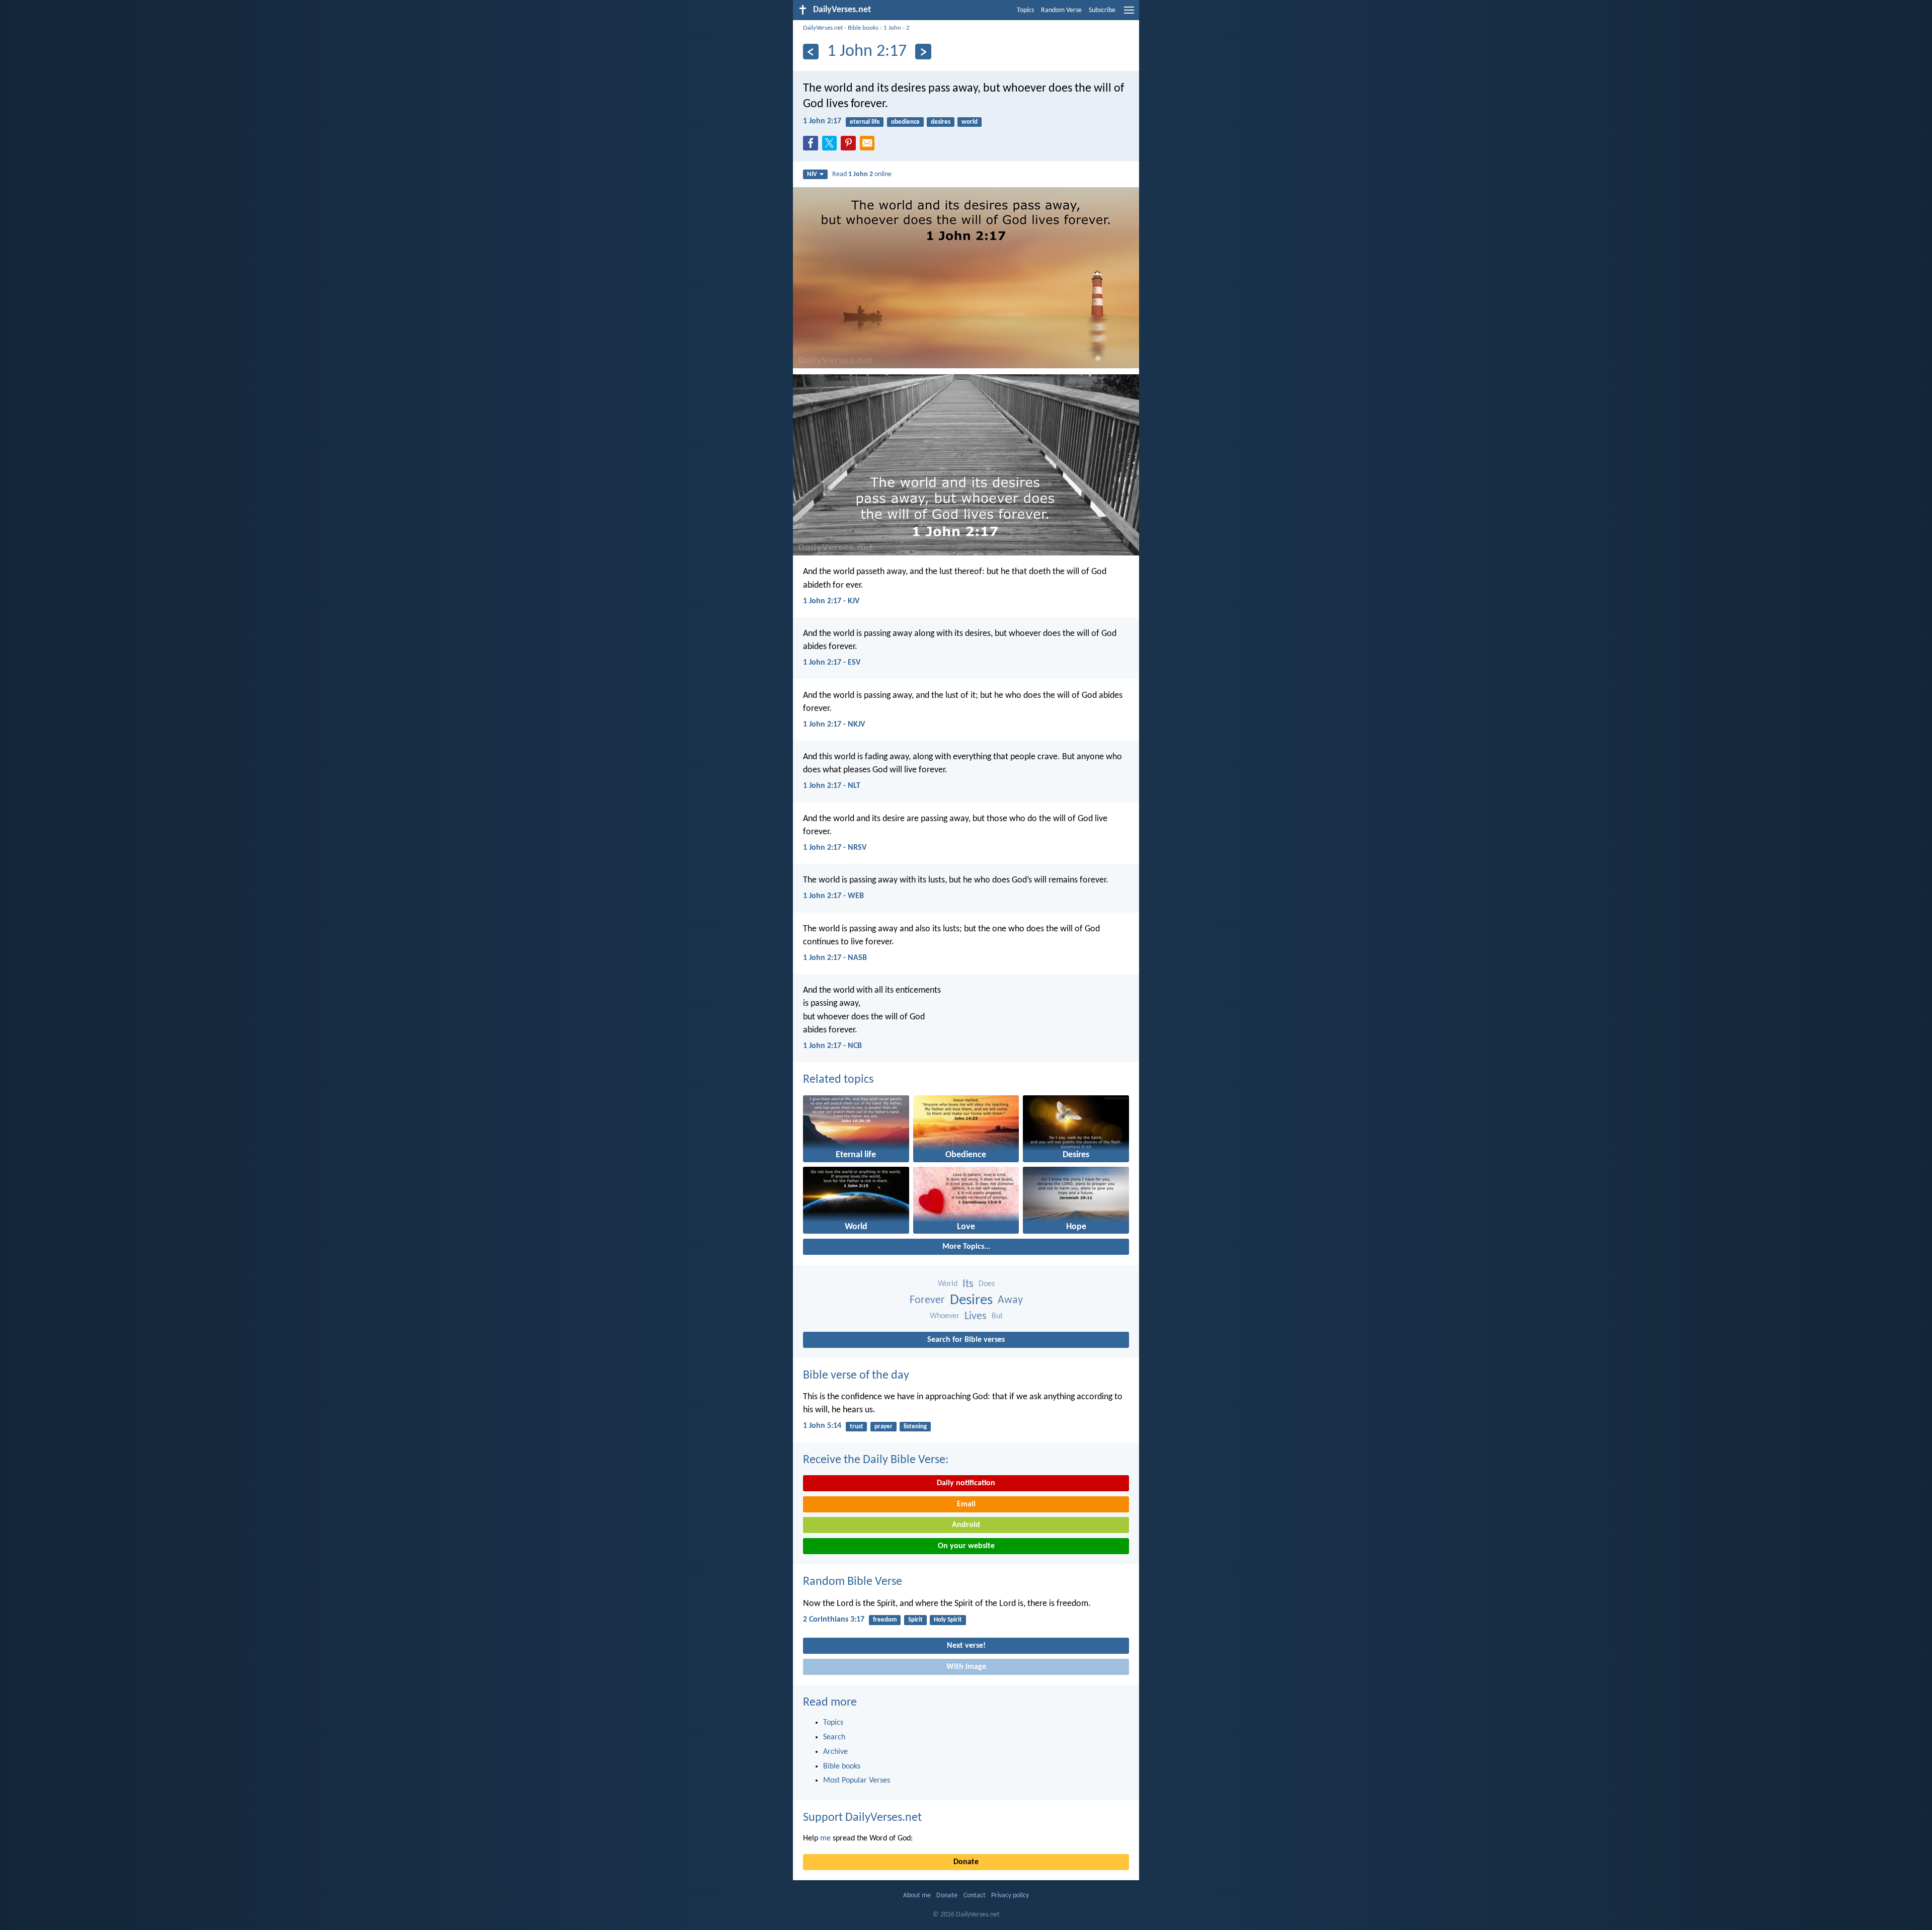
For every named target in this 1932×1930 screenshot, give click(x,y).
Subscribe (1102, 10)
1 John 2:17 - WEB (833, 896)
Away (1010, 1300)
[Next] (923, 52)
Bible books (863, 28)
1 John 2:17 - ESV (832, 663)
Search (834, 1737)
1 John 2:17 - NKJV (834, 725)
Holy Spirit (948, 1620)
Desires (971, 1300)
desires (941, 122)
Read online (862, 174)
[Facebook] (813, 146)
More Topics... (966, 1247)
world (970, 122)
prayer (883, 1427)
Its (968, 1284)
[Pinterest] (850, 146)
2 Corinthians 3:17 (834, 1620)
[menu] (1129, 14)
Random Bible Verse (853, 1582)
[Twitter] (832, 146)
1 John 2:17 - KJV (831, 601)
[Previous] (811, 52)
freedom (885, 1620)
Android (966, 1525)
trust (857, 1427)
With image (966, 1667)
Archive (835, 1752)
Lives (976, 1316)
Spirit (915, 1620)
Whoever (945, 1316)
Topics (1025, 10)
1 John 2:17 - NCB (832, 1046)
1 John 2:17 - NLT (832, 786)
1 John (892, 28)
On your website (966, 1546)
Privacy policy (1010, 1896)
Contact (975, 1896)
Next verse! (966, 1646)
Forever (927, 1300)
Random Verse (1061, 10)
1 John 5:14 (822, 1426)
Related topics (838, 1080)
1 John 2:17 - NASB (835, 958)
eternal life (865, 122)
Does (987, 1284)
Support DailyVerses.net (862, 1818)
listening (915, 1427)
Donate (966, 1862)
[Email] (869, 146)
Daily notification (966, 1483)
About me (917, 1896)
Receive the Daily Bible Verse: (876, 1460)
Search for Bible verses (966, 1340)
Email (966, 1504)
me (825, 1838)
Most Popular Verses (857, 1781)
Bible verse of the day (856, 1376)
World (948, 1284)
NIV (812, 174)
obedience (905, 122)
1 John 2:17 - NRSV (835, 848)
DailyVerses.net (823, 28)
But (997, 1316)
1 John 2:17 (822, 121)
